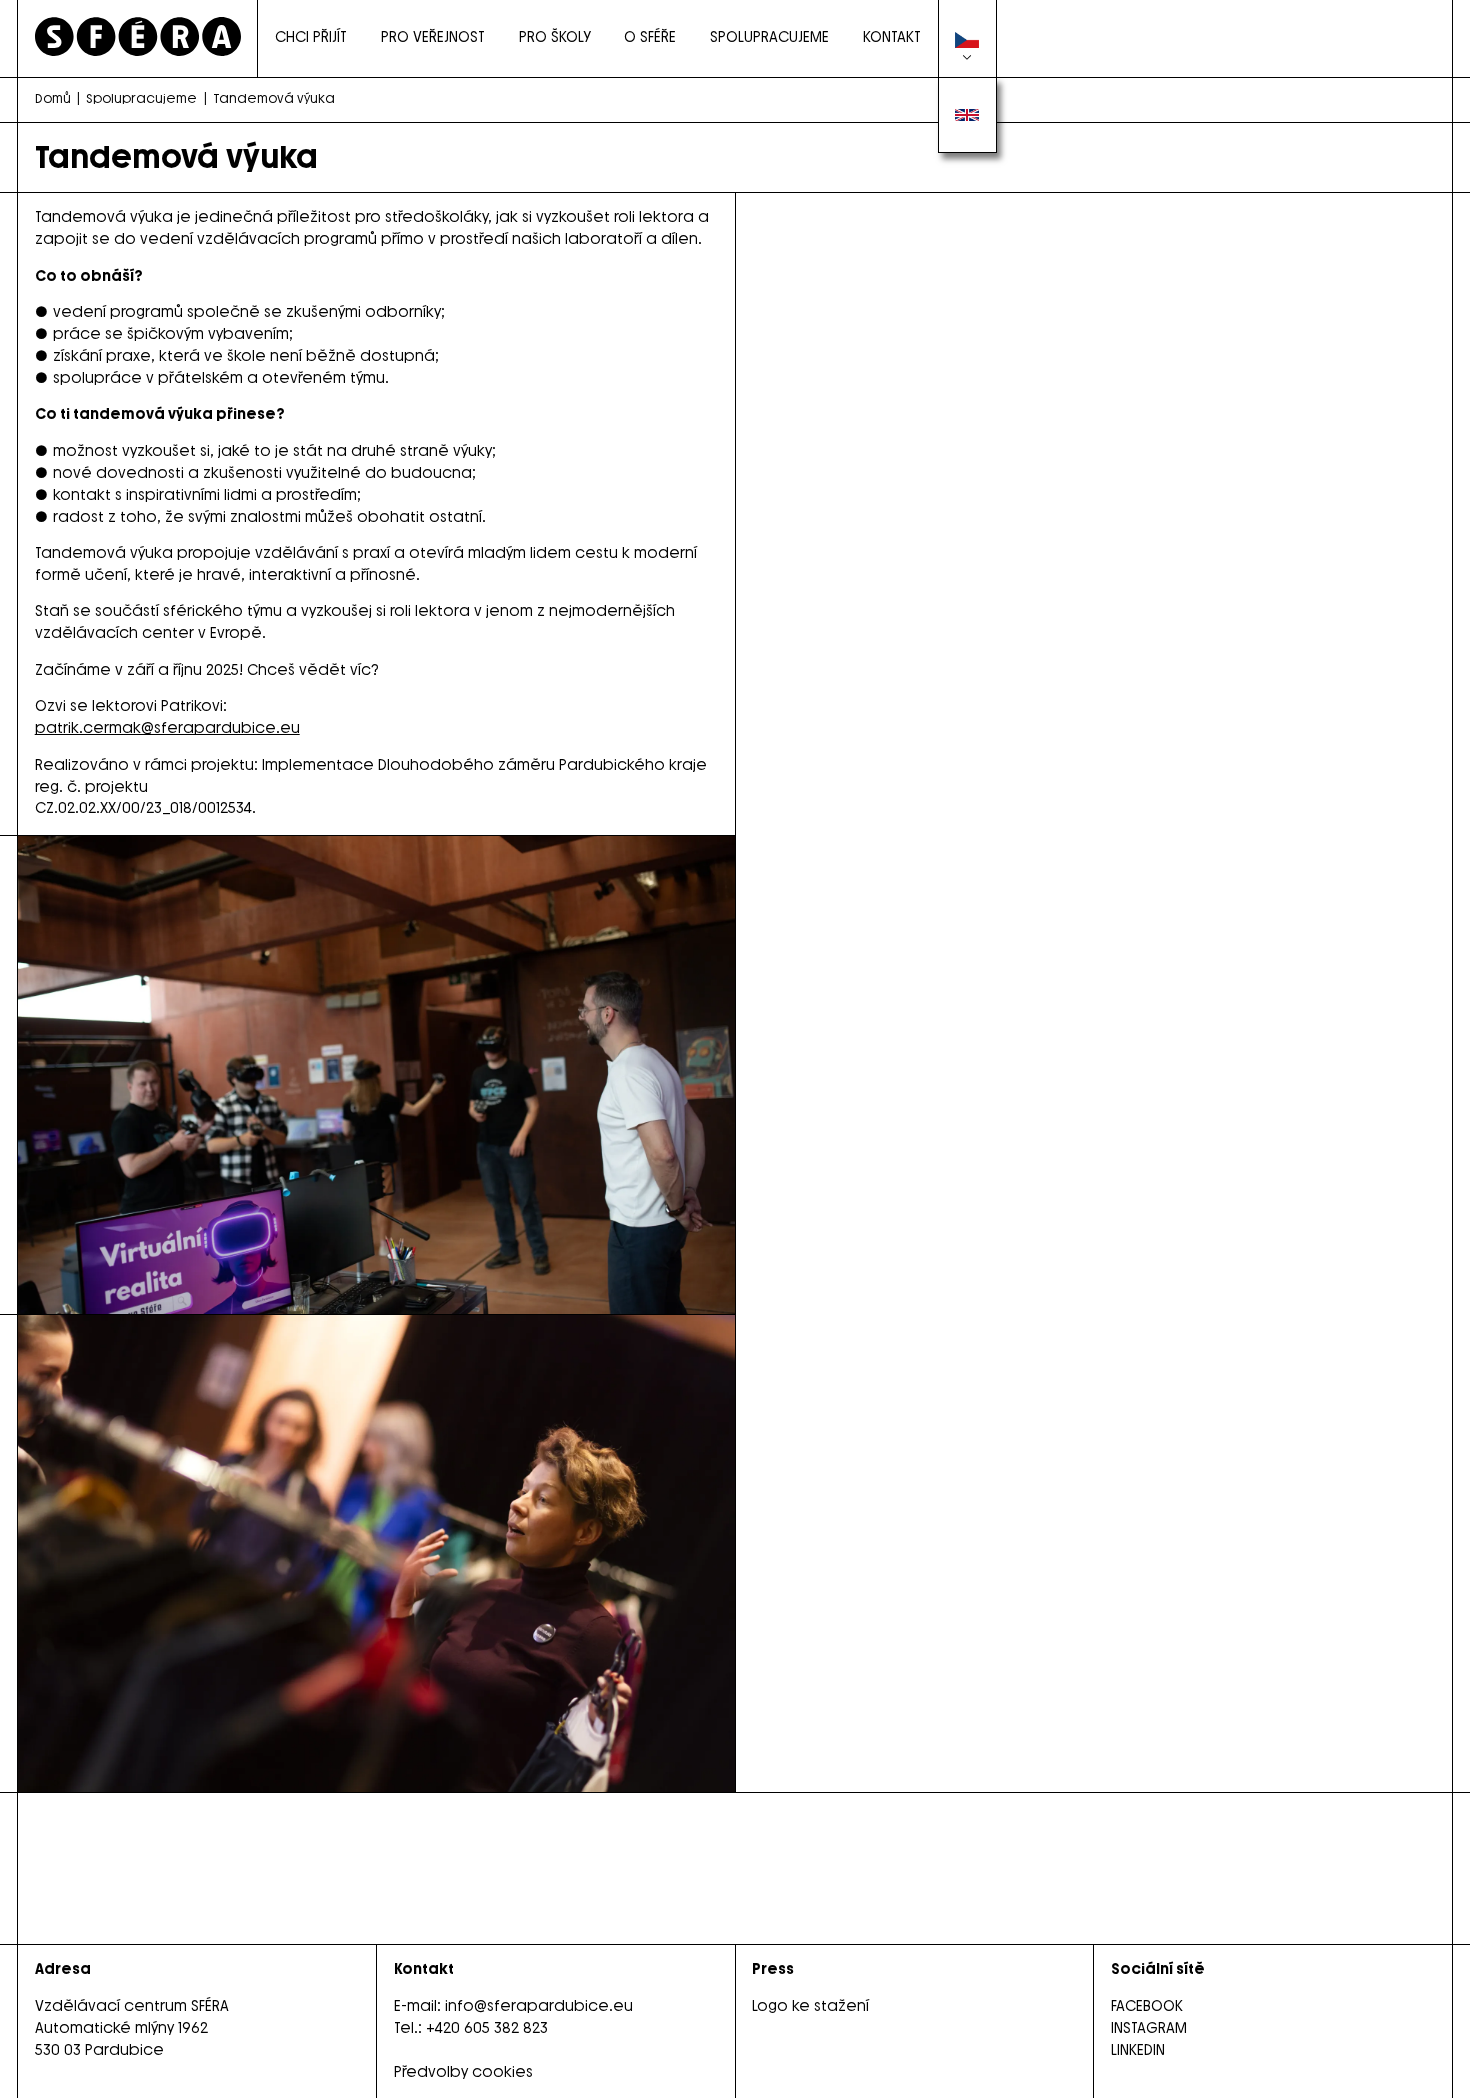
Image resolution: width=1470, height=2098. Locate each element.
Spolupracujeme (769, 37)
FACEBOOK (1147, 2006)
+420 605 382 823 (487, 2028)
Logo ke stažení (810, 2006)
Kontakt (892, 37)
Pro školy (555, 37)
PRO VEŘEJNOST (433, 37)
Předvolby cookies (463, 2072)
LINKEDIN (1138, 2050)
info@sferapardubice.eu (539, 2006)
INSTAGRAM (1149, 2028)
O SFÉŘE (650, 37)
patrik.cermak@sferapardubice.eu (167, 728)
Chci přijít (311, 37)
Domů (53, 98)
